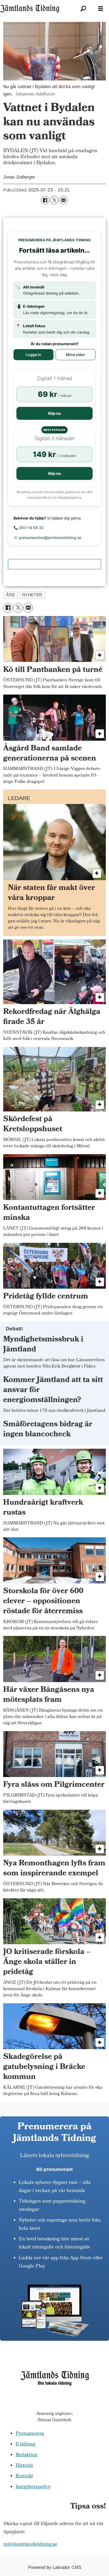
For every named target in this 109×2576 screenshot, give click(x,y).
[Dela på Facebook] (45, 200)
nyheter (32, 595)
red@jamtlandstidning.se (30, 2545)
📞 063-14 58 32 (28, 528)
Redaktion (27, 2455)
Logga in (33, 355)
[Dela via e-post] (63, 200)
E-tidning (26, 2445)
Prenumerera (30, 2434)
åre (10, 595)
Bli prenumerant (54, 2169)
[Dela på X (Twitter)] (54, 200)
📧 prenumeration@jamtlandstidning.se (47, 538)
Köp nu (54, 413)
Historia (24, 2466)
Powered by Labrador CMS (55, 2567)
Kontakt (24, 2476)
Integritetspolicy (33, 2487)
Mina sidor (76, 355)
